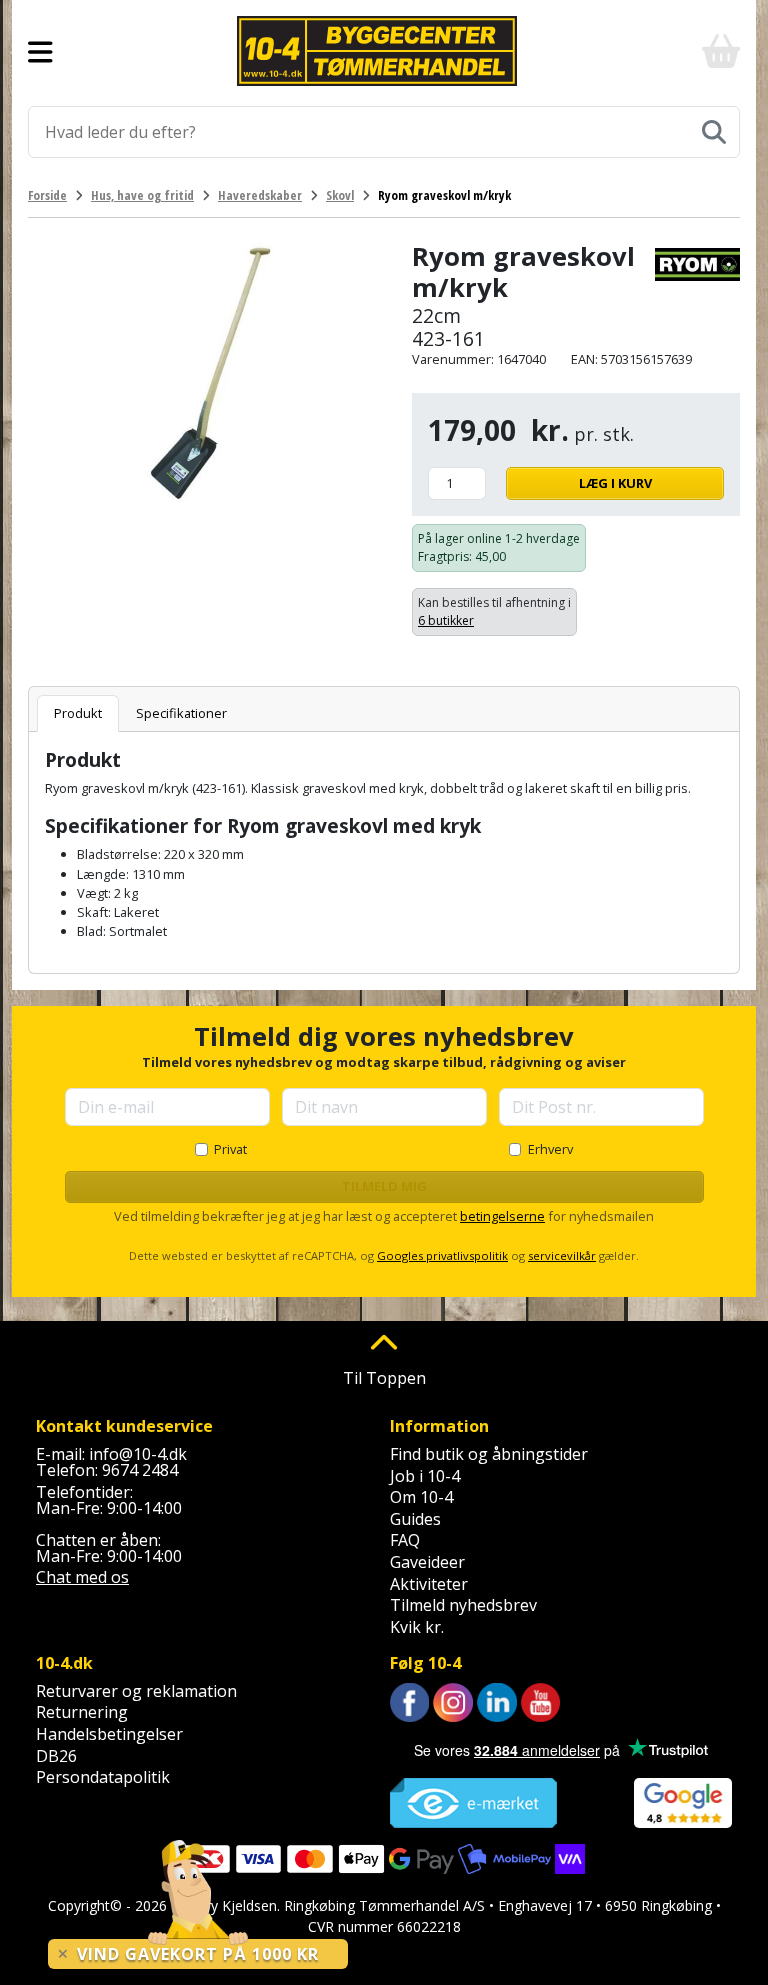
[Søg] (714, 132)
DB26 (56, 1756)
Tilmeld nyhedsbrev (463, 1605)
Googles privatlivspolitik (442, 1255)
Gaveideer (427, 1562)
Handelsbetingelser (109, 1734)
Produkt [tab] (78, 713)
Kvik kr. (417, 1627)
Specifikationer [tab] (181, 713)
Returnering (82, 1712)
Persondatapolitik (103, 1777)
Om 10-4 (421, 1497)
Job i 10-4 (425, 1476)
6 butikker (446, 620)
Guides (415, 1519)
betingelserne (502, 1216)
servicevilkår (562, 1255)
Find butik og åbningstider (489, 1454)
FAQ (405, 1540)
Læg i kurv (615, 483)
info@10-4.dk (138, 1454)
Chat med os (82, 1577)
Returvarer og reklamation (136, 1691)
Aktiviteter (429, 1584)
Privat (230, 1149)
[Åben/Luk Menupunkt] (40, 51)
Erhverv (550, 1149)
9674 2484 (140, 1470)
